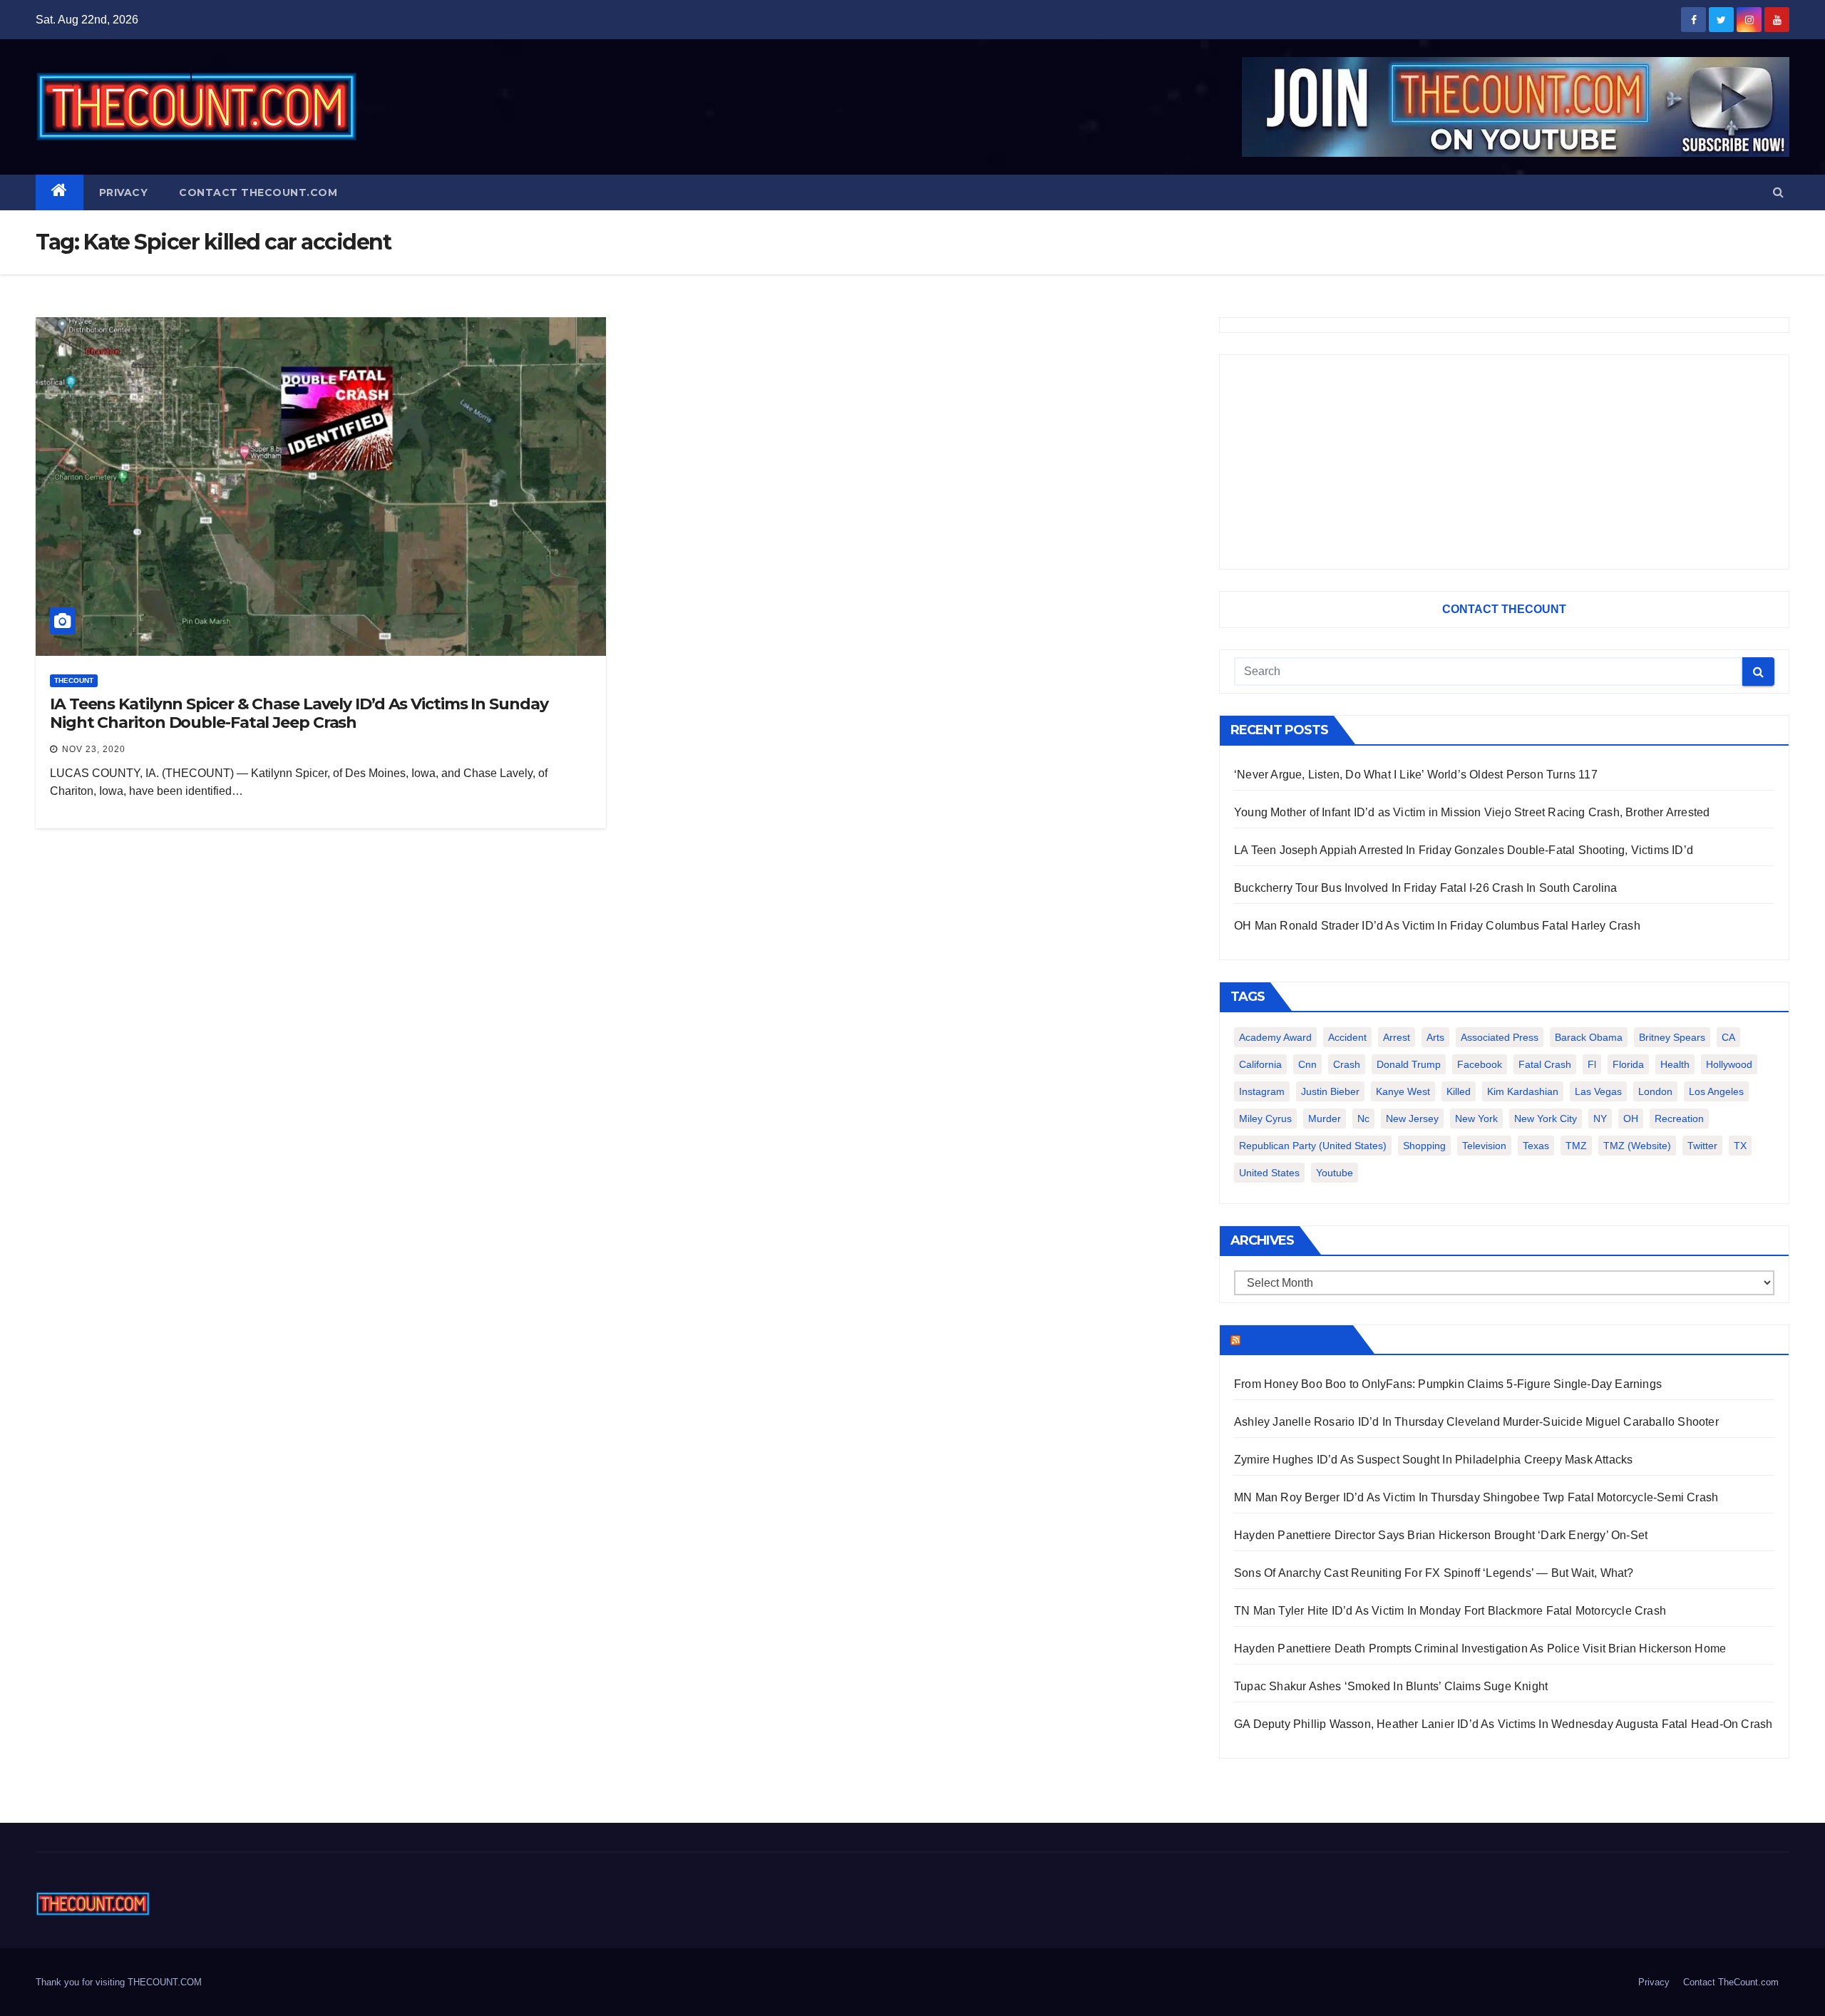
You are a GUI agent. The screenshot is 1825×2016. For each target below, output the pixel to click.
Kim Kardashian (1523, 1091)
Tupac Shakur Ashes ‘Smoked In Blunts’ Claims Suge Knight (1391, 1686)
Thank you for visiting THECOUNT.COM (119, 1982)
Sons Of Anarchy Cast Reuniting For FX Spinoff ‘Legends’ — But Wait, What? (1434, 1573)
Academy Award (1275, 1037)
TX (1740, 1146)
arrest (1397, 1037)
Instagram (1262, 1091)
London (1655, 1091)
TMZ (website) (1637, 1146)
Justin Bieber (1330, 1091)
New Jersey (1412, 1118)
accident (1347, 1037)
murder (1325, 1118)
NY (1600, 1118)
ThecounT (74, 680)
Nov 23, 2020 (94, 749)
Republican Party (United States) (1313, 1146)
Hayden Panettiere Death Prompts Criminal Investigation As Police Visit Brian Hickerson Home (1480, 1649)
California (1260, 1064)
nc (1363, 1118)
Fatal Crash (1545, 1064)
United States (1269, 1173)
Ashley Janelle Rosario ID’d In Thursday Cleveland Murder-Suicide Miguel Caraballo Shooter (1476, 1422)
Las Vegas (1598, 1091)
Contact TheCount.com (258, 192)
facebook (1480, 1064)
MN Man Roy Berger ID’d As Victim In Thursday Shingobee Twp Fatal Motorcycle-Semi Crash (1476, 1497)
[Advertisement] (1504, 462)
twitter (1702, 1146)
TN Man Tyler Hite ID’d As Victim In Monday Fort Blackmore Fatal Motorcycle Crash (1450, 1611)
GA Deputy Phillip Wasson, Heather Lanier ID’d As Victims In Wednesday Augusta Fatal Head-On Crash (1503, 1724)
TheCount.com (1295, 1339)
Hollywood (1729, 1064)
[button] (1778, 192)
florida (1628, 1064)
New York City (1546, 1118)
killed (1459, 1091)
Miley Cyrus (1265, 1118)
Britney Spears (1672, 1037)
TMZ (1576, 1146)
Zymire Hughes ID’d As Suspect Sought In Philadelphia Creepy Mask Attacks (1433, 1460)
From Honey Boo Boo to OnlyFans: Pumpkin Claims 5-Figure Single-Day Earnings (1448, 1384)
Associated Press (1500, 1037)
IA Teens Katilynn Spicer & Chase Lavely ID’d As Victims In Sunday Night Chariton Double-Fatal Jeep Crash (299, 713)
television (1484, 1146)
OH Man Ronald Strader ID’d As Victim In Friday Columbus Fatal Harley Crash (1437, 926)
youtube (1335, 1173)
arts (1435, 1037)
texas (1536, 1146)
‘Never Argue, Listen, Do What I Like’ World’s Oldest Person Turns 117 (1416, 775)
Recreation (1679, 1118)
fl (1592, 1064)
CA (1728, 1037)
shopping (1424, 1146)
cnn (1307, 1064)
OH (1631, 1118)
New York (1476, 1118)
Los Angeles (1716, 1091)
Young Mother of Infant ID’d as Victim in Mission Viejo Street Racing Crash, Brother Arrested (1472, 812)
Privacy (124, 192)
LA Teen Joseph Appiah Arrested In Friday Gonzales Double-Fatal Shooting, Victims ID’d (1464, 850)
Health (1675, 1064)
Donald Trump (1409, 1064)
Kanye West (1403, 1091)
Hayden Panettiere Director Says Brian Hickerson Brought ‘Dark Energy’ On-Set (1441, 1535)
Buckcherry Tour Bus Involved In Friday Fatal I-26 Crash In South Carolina (1426, 888)
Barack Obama (1589, 1037)
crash (1347, 1064)
